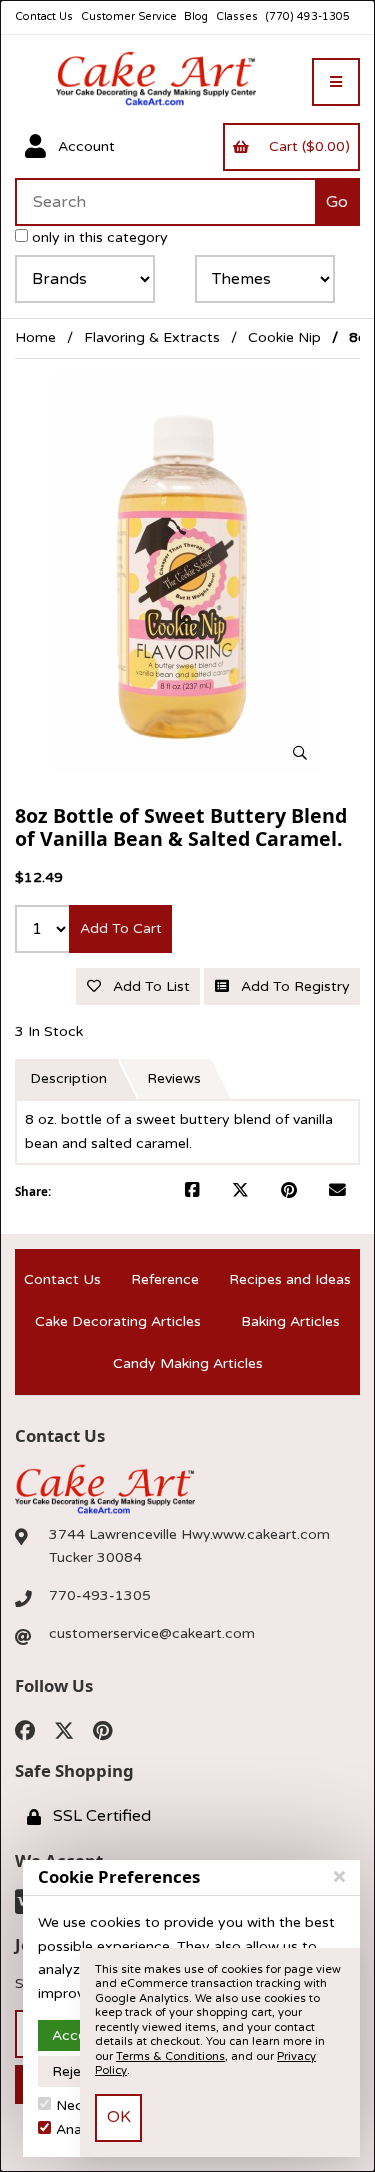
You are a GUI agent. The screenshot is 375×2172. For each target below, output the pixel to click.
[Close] (339, 1877)
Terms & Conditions (170, 2056)
